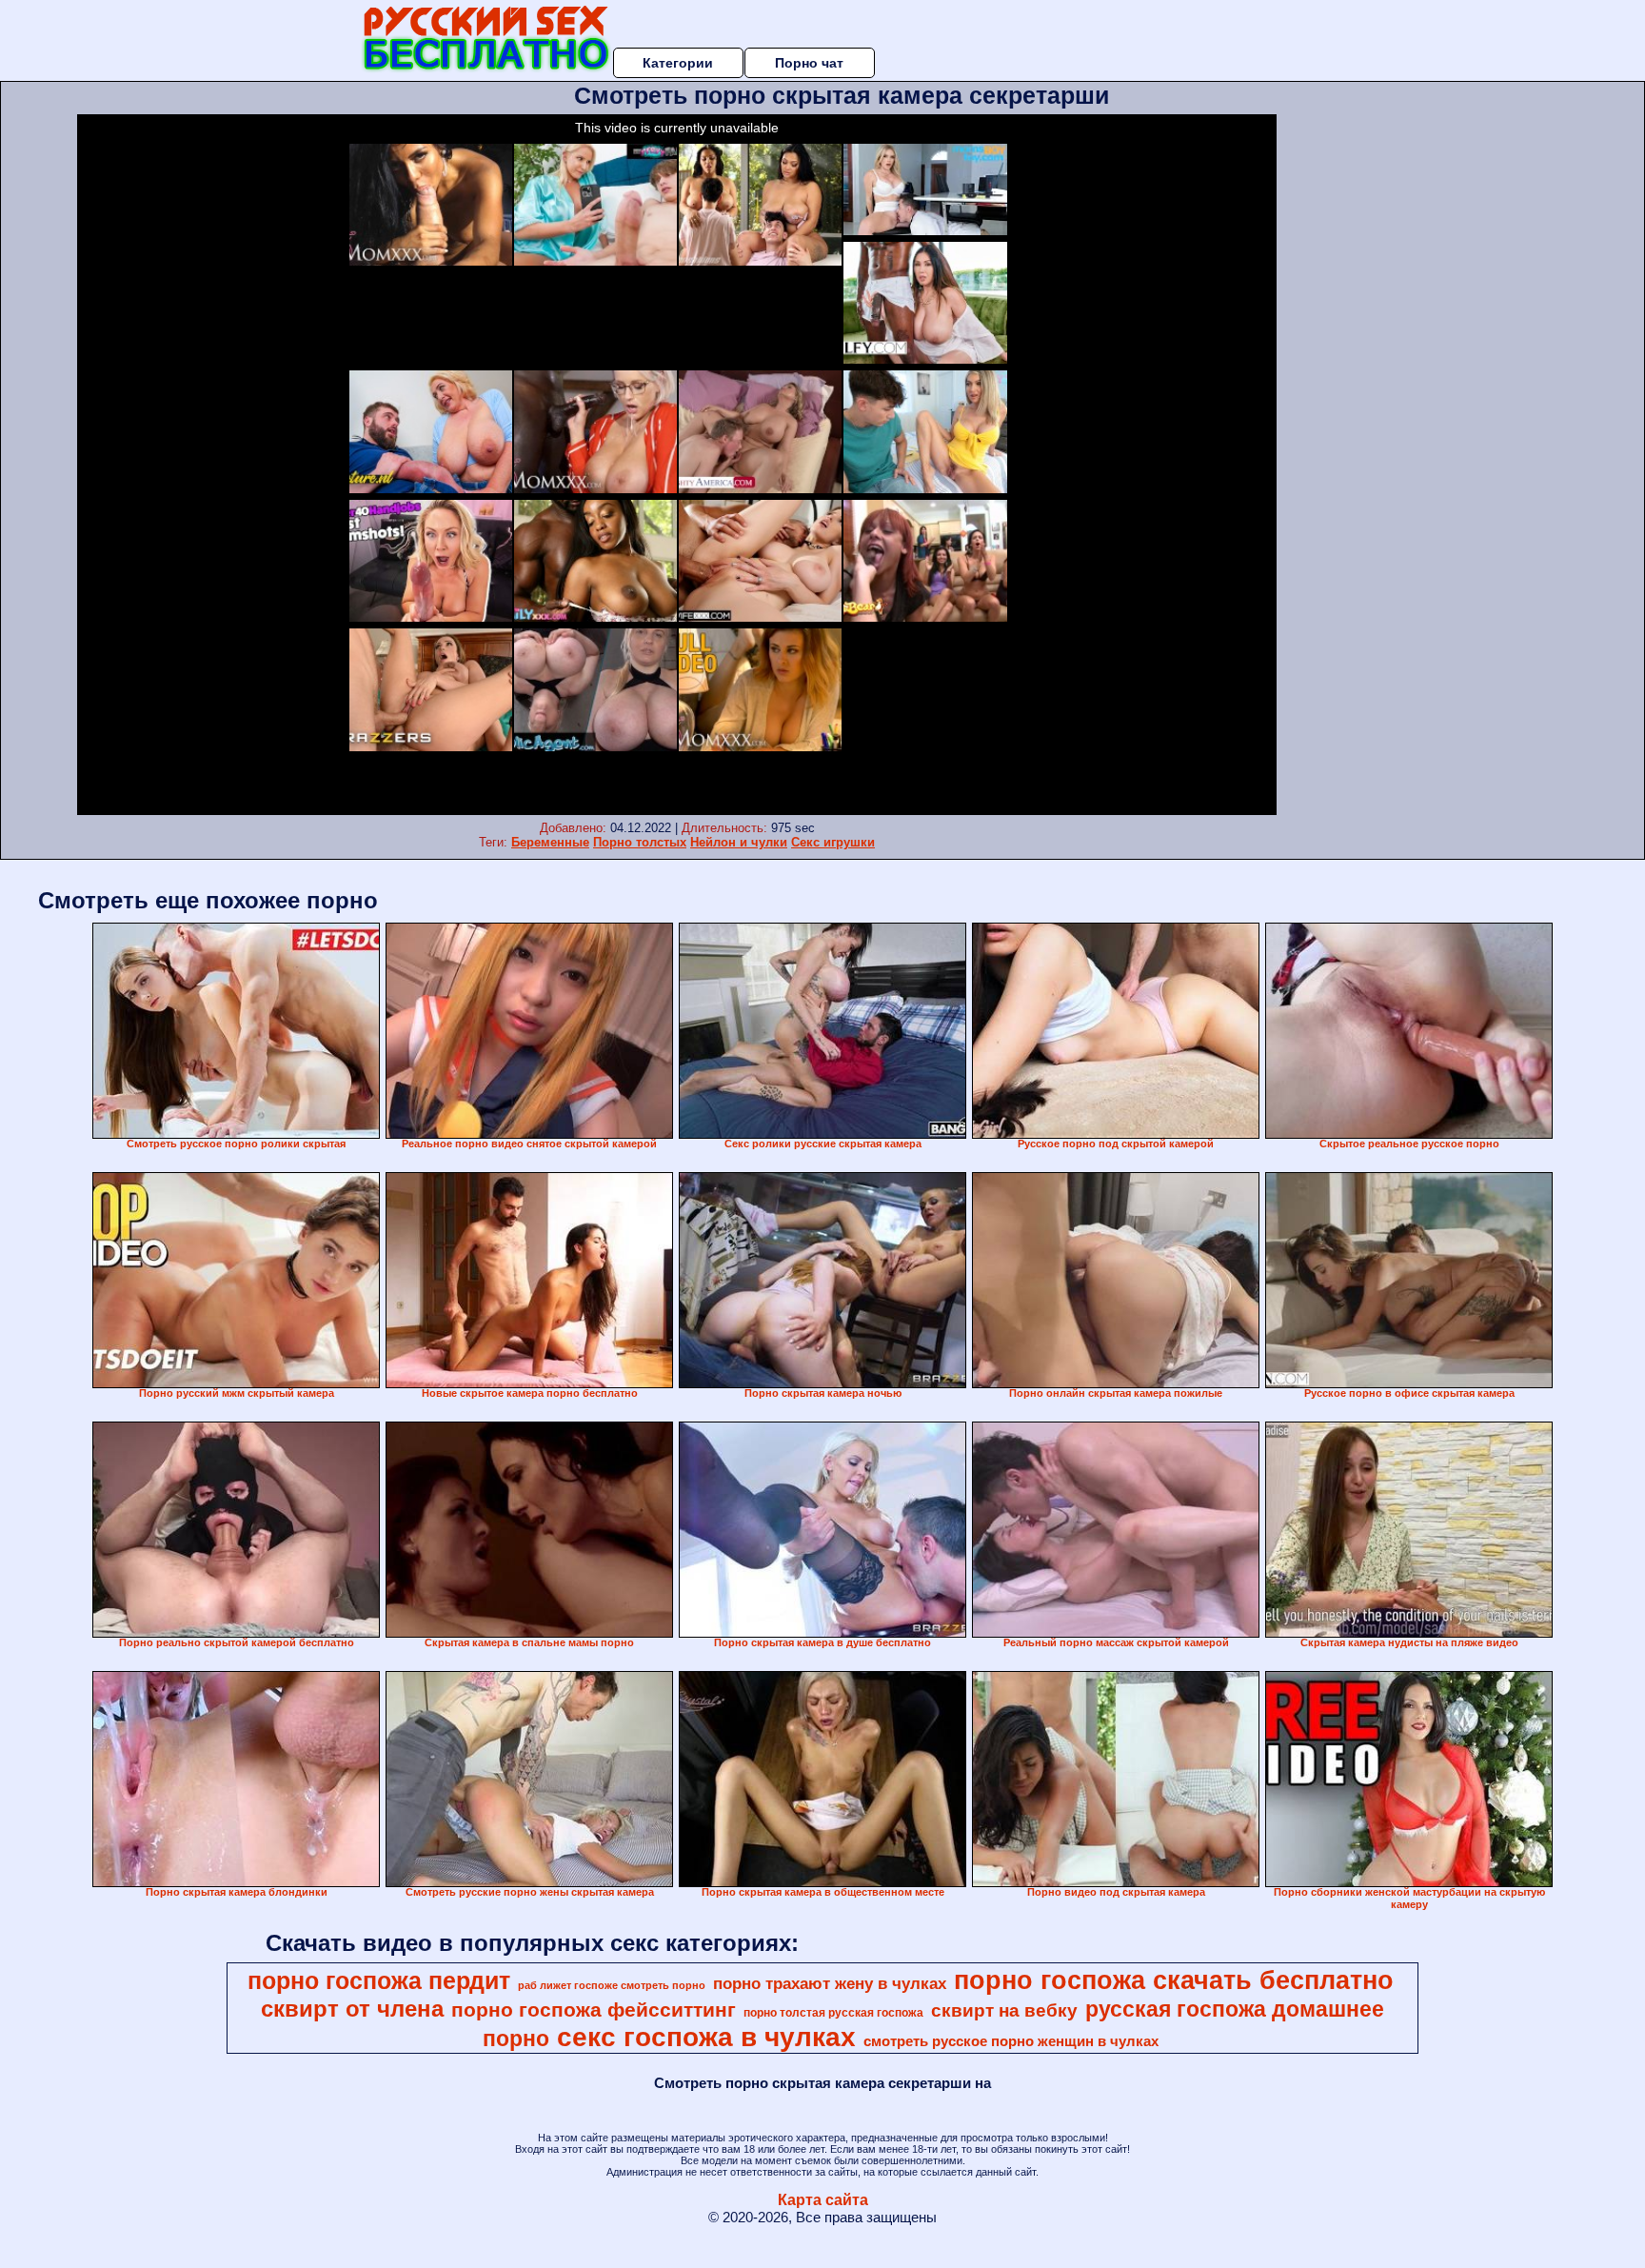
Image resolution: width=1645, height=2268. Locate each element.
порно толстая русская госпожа (833, 2013)
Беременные (550, 842)
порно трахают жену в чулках (830, 1983)
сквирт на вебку (1004, 2010)
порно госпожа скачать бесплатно (1174, 1980)
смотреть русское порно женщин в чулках (1011, 2041)
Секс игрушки (833, 842)
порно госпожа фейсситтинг (594, 2010)
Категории (678, 63)
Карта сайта (823, 2200)
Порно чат (809, 63)
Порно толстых (640, 842)
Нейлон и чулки (739, 842)
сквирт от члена (352, 2009)
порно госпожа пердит (379, 1980)
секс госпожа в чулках (706, 2037)
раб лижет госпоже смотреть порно (612, 1985)
